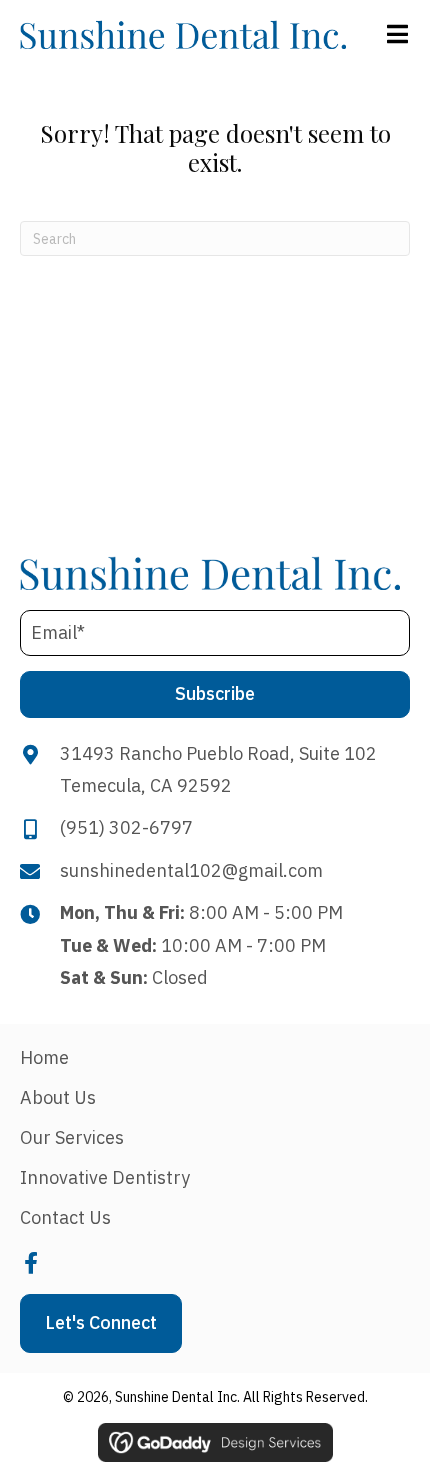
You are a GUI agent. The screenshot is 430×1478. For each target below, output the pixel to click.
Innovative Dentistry (105, 1177)
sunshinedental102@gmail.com (191, 870)
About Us (58, 1097)
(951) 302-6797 (126, 827)
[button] (215, 694)
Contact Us (65, 1217)
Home (44, 1057)
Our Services (72, 1137)
